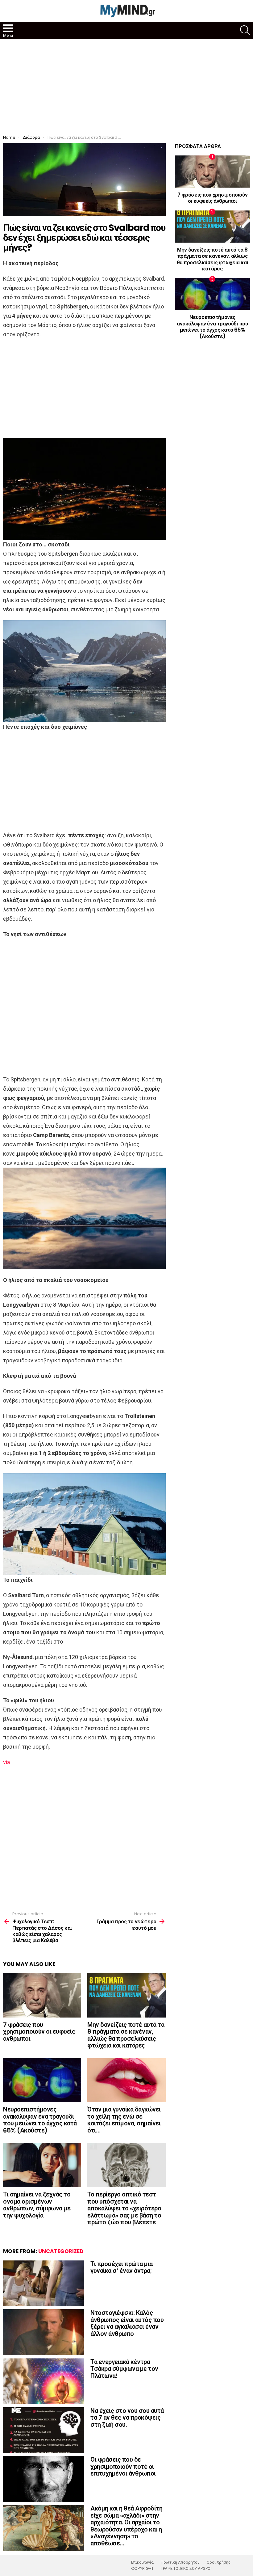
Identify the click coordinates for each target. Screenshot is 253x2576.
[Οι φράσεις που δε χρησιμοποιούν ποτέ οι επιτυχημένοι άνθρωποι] (44, 2479)
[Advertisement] (126, 85)
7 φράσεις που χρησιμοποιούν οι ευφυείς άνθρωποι (39, 2032)
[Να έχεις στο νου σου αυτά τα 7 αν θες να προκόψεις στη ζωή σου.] (44, 2430)
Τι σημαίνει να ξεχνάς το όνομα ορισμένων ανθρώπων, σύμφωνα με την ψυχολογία (37, 2205)
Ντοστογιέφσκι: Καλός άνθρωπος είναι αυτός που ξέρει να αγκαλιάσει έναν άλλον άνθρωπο (127, 2323)
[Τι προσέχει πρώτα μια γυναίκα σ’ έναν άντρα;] (44, 2283)
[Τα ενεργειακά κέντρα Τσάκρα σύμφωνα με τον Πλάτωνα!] (44, 2381)
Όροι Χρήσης (219, 2562)
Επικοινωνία (142, 2562)
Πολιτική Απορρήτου (180, 2562)
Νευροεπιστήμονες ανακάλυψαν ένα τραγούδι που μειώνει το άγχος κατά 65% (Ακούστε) (40, 2120)
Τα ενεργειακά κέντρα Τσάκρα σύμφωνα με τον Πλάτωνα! (124, 2369)
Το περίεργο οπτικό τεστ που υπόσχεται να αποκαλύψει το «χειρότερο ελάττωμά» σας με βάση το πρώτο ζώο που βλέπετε (124, 2208)
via (6, 1762)
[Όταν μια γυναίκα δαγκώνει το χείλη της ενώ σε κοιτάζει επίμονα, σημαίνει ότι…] (126, 2080)
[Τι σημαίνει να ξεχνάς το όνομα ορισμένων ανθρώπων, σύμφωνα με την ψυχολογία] (42, 2165)
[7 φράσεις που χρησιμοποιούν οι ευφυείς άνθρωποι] (42, 1995)
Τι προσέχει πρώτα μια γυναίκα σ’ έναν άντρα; (122, 2267)
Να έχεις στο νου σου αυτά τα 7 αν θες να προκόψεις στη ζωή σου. (127, 2418)
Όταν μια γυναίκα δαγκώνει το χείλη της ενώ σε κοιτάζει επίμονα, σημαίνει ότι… (124, 2120)
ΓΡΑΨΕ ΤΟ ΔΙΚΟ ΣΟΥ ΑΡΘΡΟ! (186, 2569)
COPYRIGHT (142, 2569)
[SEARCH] (245, 30)
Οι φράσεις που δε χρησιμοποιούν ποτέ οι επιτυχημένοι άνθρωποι (123, 2466)
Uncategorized (61, 2251)
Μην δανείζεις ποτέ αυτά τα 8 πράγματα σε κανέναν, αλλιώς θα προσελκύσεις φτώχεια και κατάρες (126, 2035)
